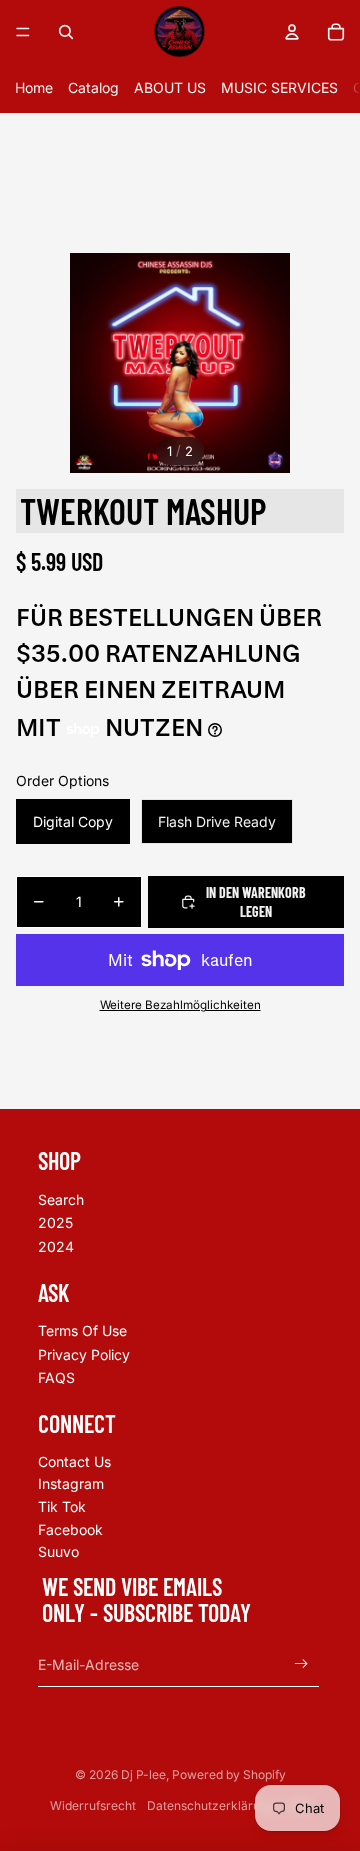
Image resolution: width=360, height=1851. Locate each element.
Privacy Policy (84, 1354)
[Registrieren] (301, 1664)
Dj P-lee (143, 1774)
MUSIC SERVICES (279, 87)
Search (61, 1199)
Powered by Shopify (229, 1774)
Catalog (93, 87)
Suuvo (58, 1551)
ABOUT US (170, 87)
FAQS (56, 1377)
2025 (55, 1222)
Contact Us (74, 1461)
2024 (56, 1246)
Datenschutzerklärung (210, 1805)
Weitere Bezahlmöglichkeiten (180, 1005)
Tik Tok (62, 1506)
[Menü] (23, 32)
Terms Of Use (82, 1330)
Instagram (71, 1483)
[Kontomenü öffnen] (292, 32)
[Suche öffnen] (66, 32)
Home (34, 87)
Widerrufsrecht (93, 1805)
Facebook (70, 1529)
